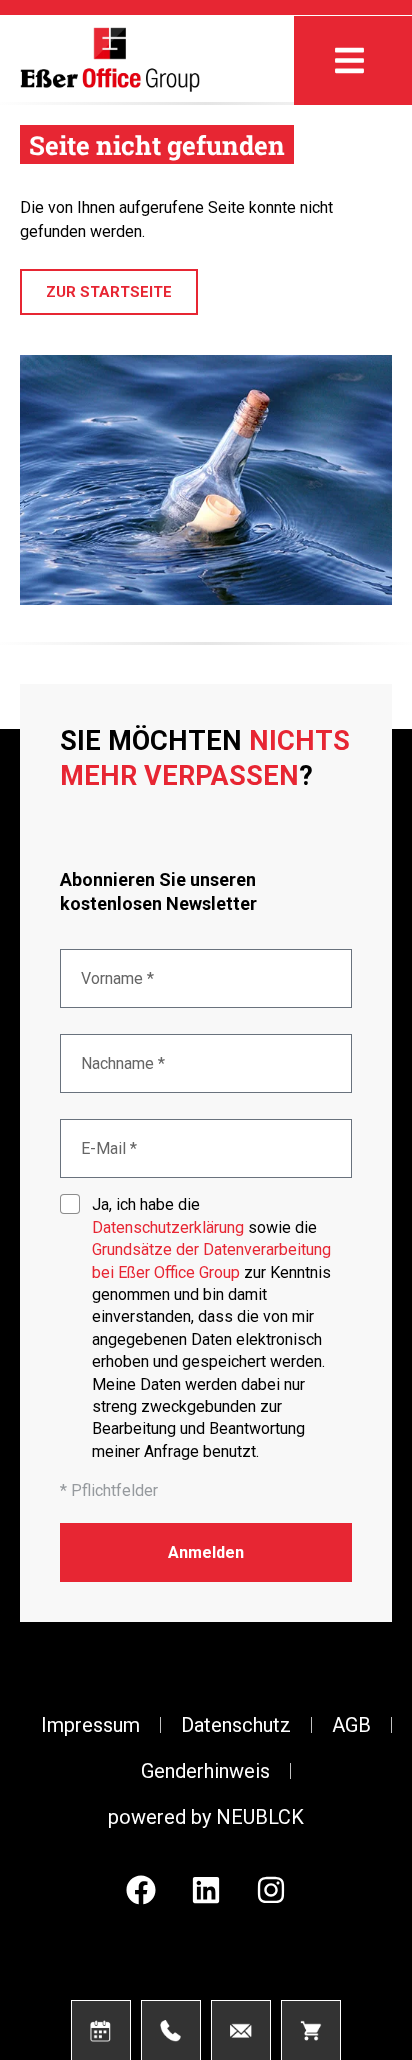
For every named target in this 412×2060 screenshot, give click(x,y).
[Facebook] (141, 1890)
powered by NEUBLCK (206, 1817)
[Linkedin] (206, 1890)
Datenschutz (236, 1725)
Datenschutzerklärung (168, 1227)
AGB (351, 1725)
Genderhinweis (205, 1771)
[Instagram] (271, 1890)
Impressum (90, 1725)
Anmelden (206, 1552)
